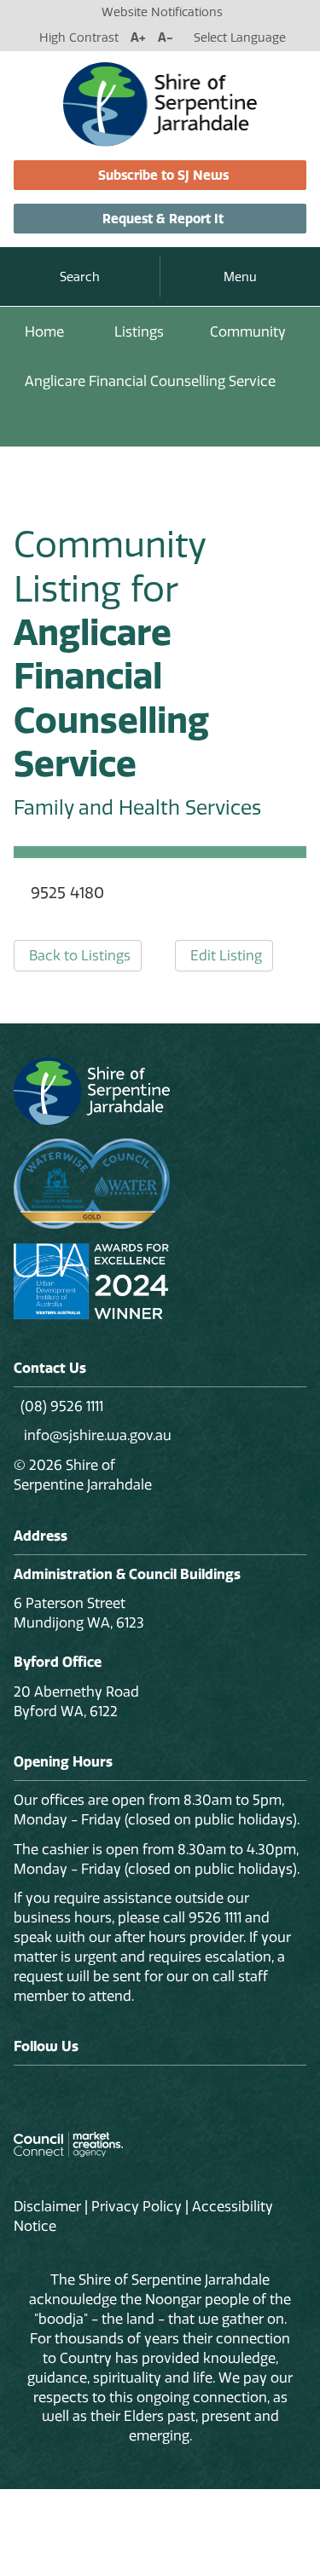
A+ (138, 37)
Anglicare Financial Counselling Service (150, 381)
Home (44, 331)
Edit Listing (226, 955)
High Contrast (79, 37)
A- (166, 37)
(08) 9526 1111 (62, 1406)
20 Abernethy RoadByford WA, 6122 (76, 1701)
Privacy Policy (137, 2206)
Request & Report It (163, 219)
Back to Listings (80, 955)
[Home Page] (160, 103)
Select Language (240, 37)
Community (248, 331)
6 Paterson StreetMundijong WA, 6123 (79, 1613)
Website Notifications (162, 12)
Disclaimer (47, 2206)
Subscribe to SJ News (163, 175)
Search (80, 277)
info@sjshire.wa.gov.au (96, 1435)
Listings (139, 331)
